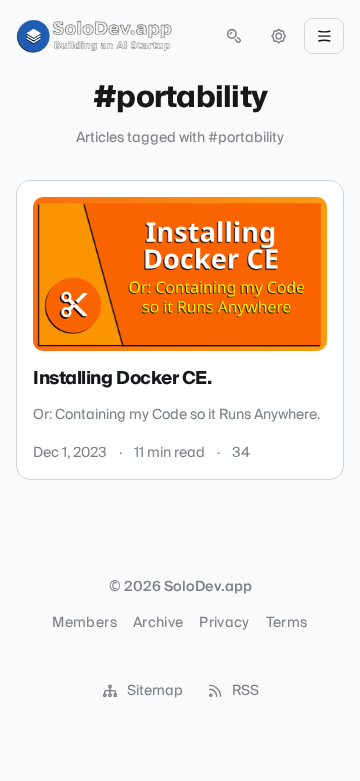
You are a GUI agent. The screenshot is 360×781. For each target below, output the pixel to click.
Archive (158, 623)
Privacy (224, 623)
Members (84, 623)
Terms (287, 623)
